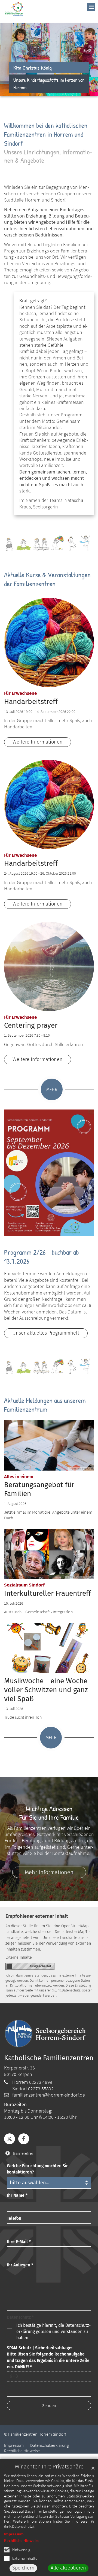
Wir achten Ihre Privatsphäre (49, 2466)
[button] (10, 2139)
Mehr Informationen (49, 1872)
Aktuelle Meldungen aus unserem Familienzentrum (45, 1405)
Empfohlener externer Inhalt (37, 1916)
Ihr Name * (17, 2195)
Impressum (14, 2534)
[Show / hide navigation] (91, 7)
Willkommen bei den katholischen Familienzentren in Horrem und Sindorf (46, 134)
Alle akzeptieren (68, 2568)
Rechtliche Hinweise (22, 2540)
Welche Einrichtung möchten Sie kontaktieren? (38, 2169)
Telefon (14, 2218)
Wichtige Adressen (49, 1808)
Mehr (52, 1090)
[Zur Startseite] (14, 9)
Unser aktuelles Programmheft (46, 1333)
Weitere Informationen (38, 742)
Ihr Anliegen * (20, 2265)
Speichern (23, 2568)
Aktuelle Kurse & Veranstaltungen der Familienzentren (47, 579)
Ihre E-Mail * (19, 2242)
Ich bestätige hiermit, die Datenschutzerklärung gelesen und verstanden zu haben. (53, 2332)
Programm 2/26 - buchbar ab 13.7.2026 (42, 1257)
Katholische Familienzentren (49, 2058)
